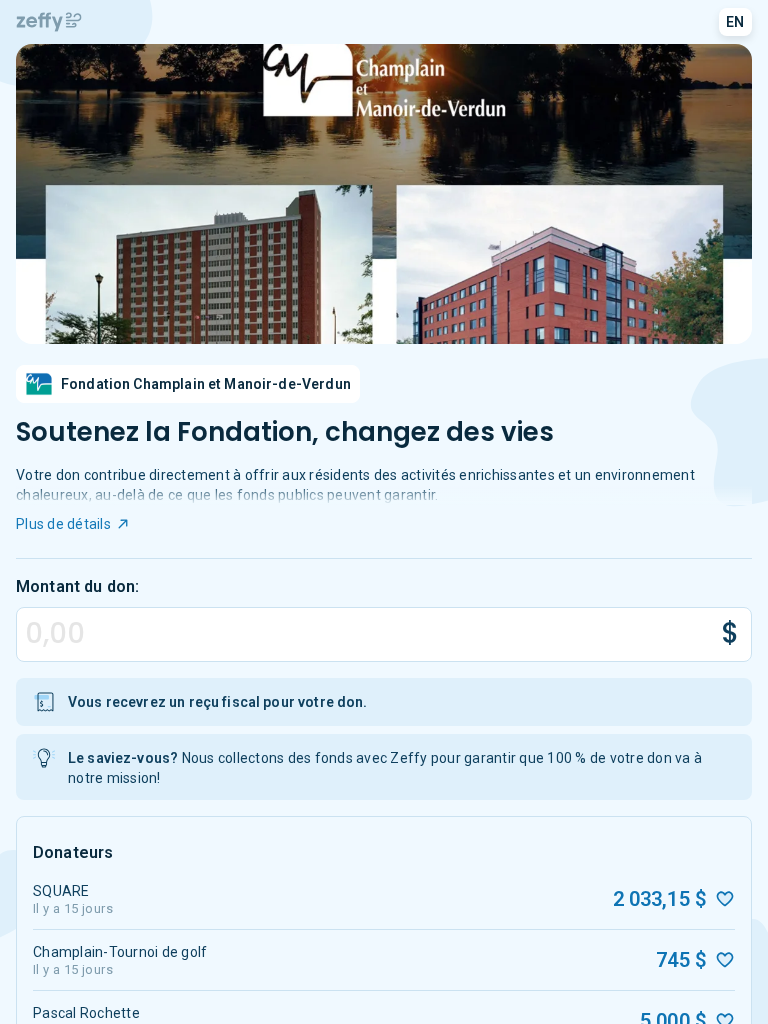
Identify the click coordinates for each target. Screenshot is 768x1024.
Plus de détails (63, 524)
